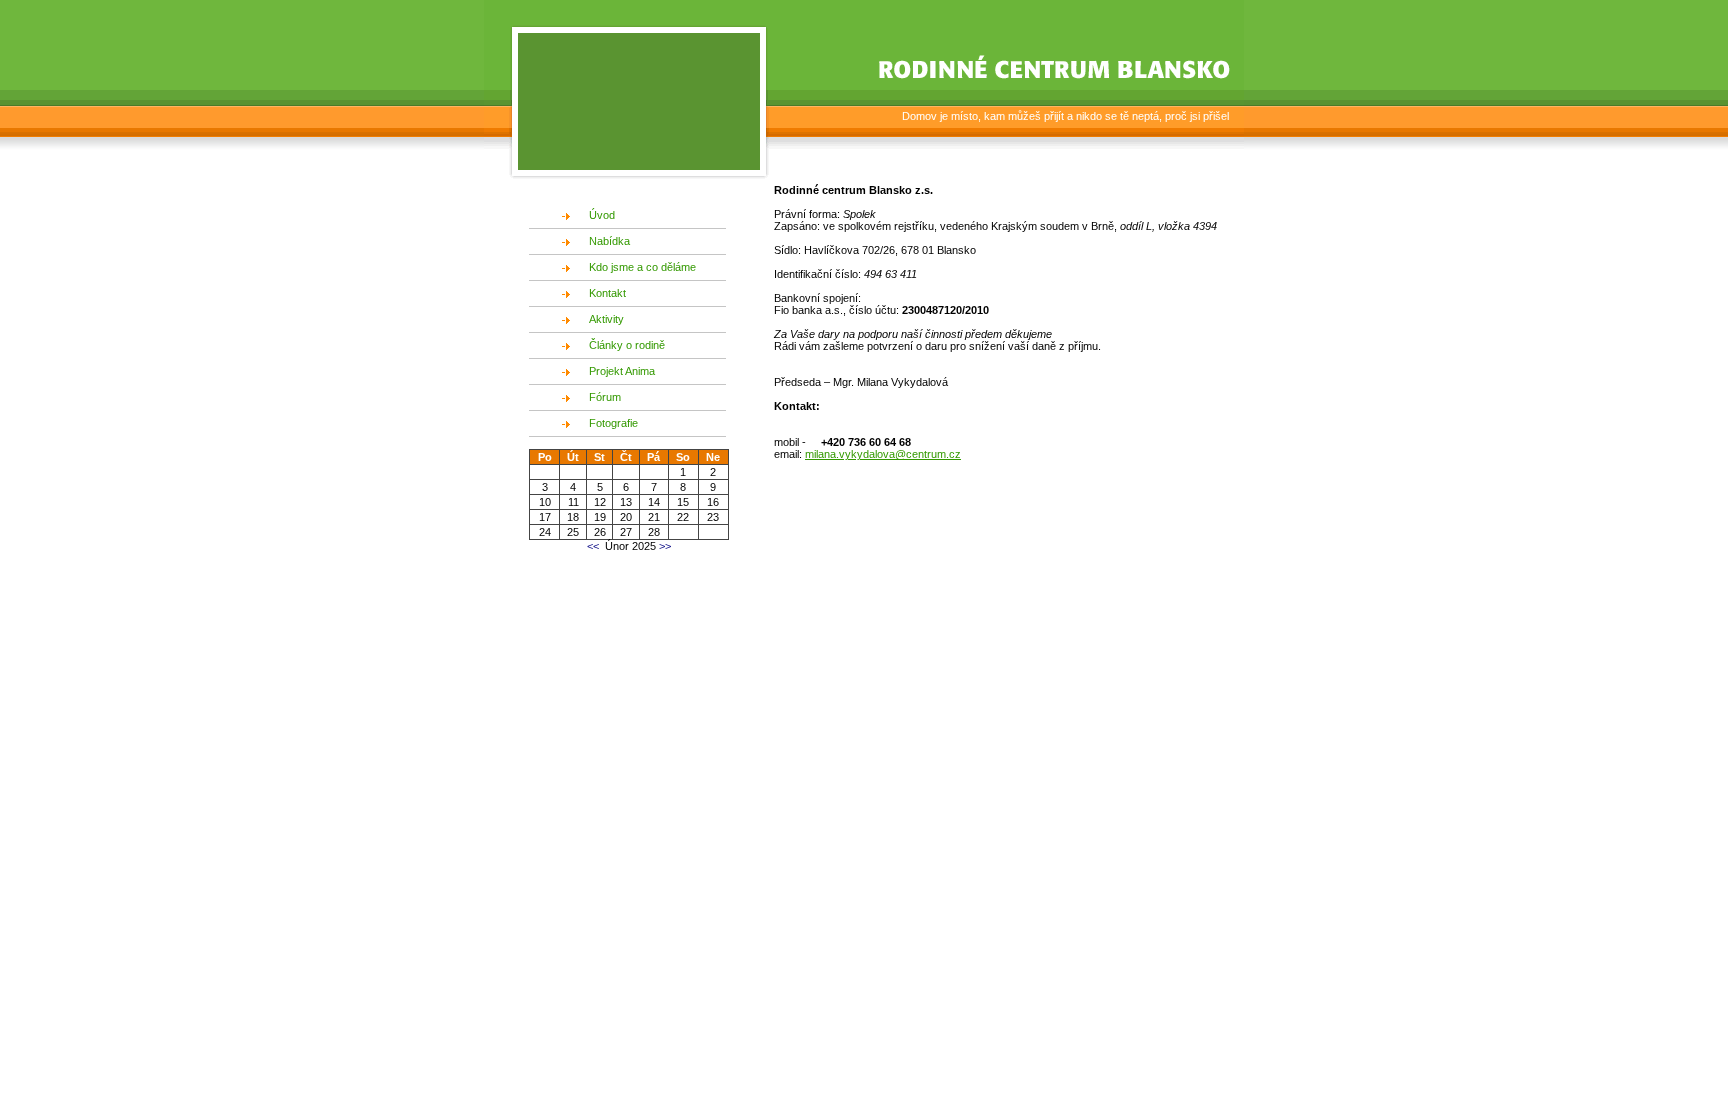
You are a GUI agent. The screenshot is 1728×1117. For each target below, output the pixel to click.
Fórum (605, 397)
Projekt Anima (622, 371)
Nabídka (609, 241)
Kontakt (607, 293)
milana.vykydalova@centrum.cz (883, 454)
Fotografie (613, 423)
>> (663, 546)
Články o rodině (627, 345)
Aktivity (606, 319)
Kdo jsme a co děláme (642, 267)
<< (593, 546)
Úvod (602, 215)
